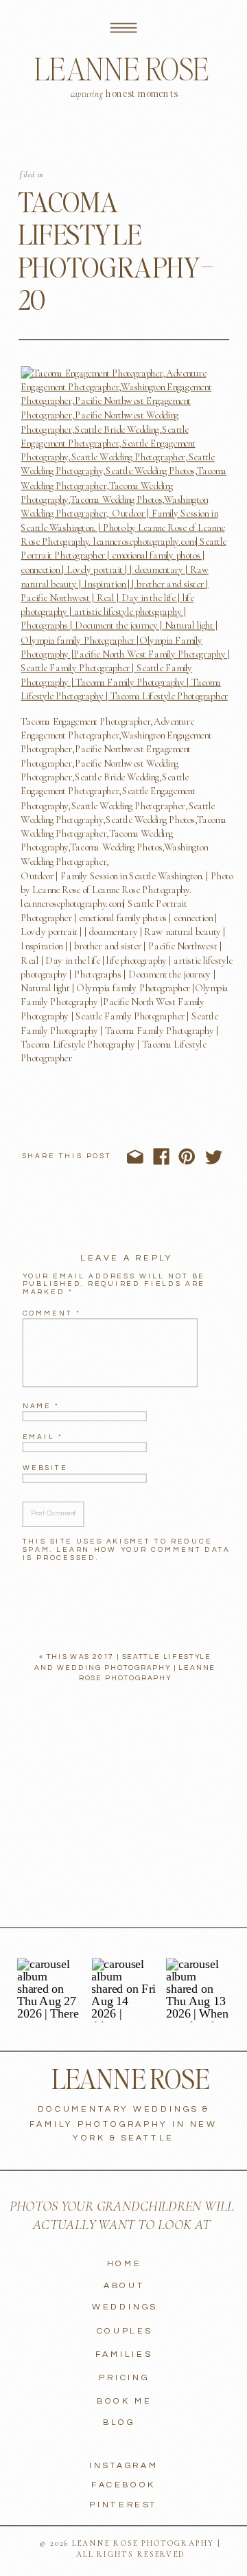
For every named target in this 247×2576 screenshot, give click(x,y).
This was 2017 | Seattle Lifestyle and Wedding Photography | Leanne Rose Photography (125, 1668)
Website (45, 1468)
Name (41, 1405)
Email (43, 1437)
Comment (52, 1313)
